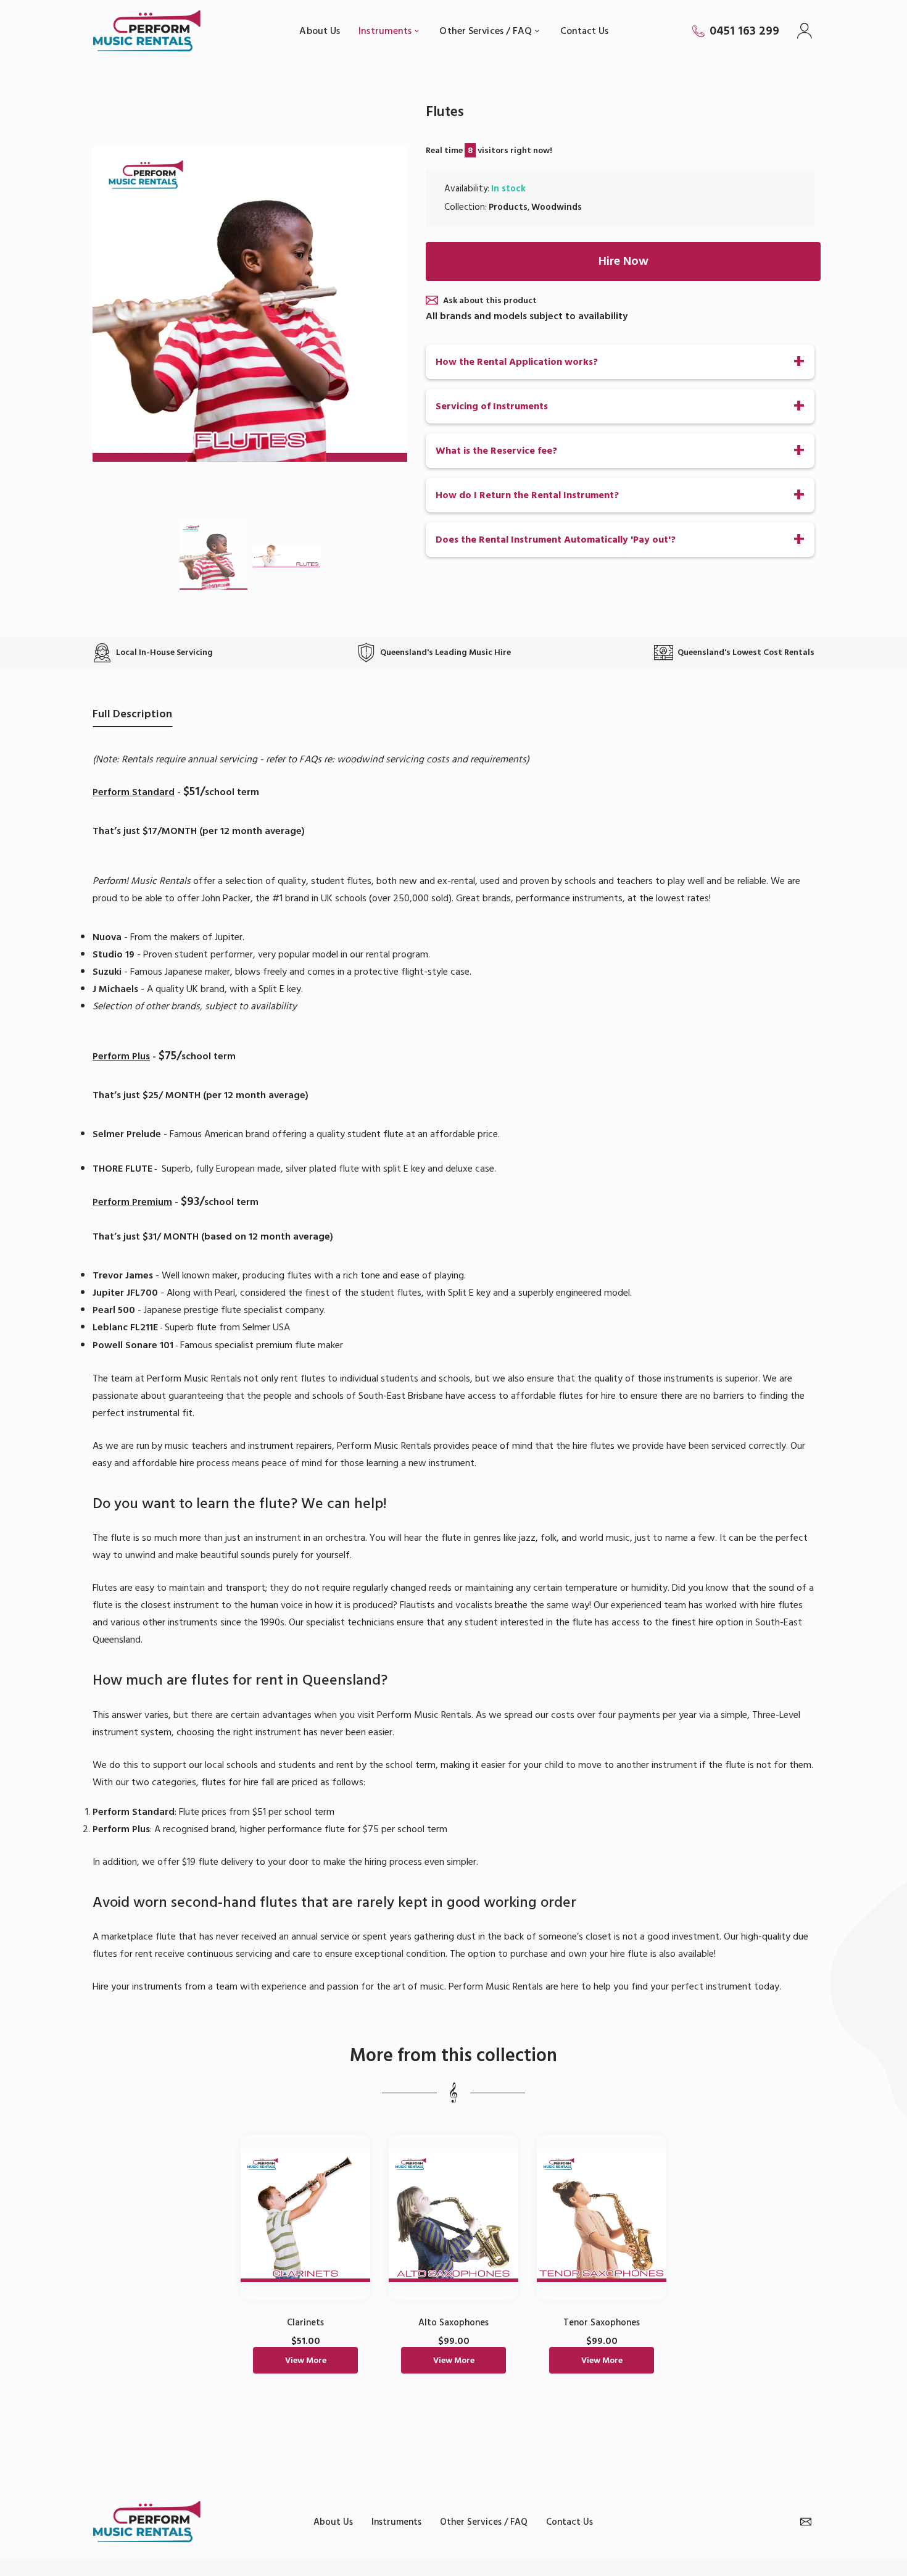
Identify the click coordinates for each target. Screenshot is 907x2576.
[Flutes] (213, 556)
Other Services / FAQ (484, 2522)
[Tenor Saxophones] (602, 2217)
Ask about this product (490, 300)
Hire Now (623, 261)
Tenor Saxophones (602, 2323)
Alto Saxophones (453, 2323)
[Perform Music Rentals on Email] (806, 2522)
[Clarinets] (305, 2217)
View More (306, 2360)
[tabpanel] (305, 2260)
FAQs (310, 759)
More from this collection (453, 2056)
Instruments (396, 2522)
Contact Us (569, 2522)
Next (386, 304)
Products (508, 207)
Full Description (132, 714)
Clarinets (305, 2323)
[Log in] (806, 31)
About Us (333, 2522)
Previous (114, 304)
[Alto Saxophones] (453, 2217)
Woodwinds (557, 207)
